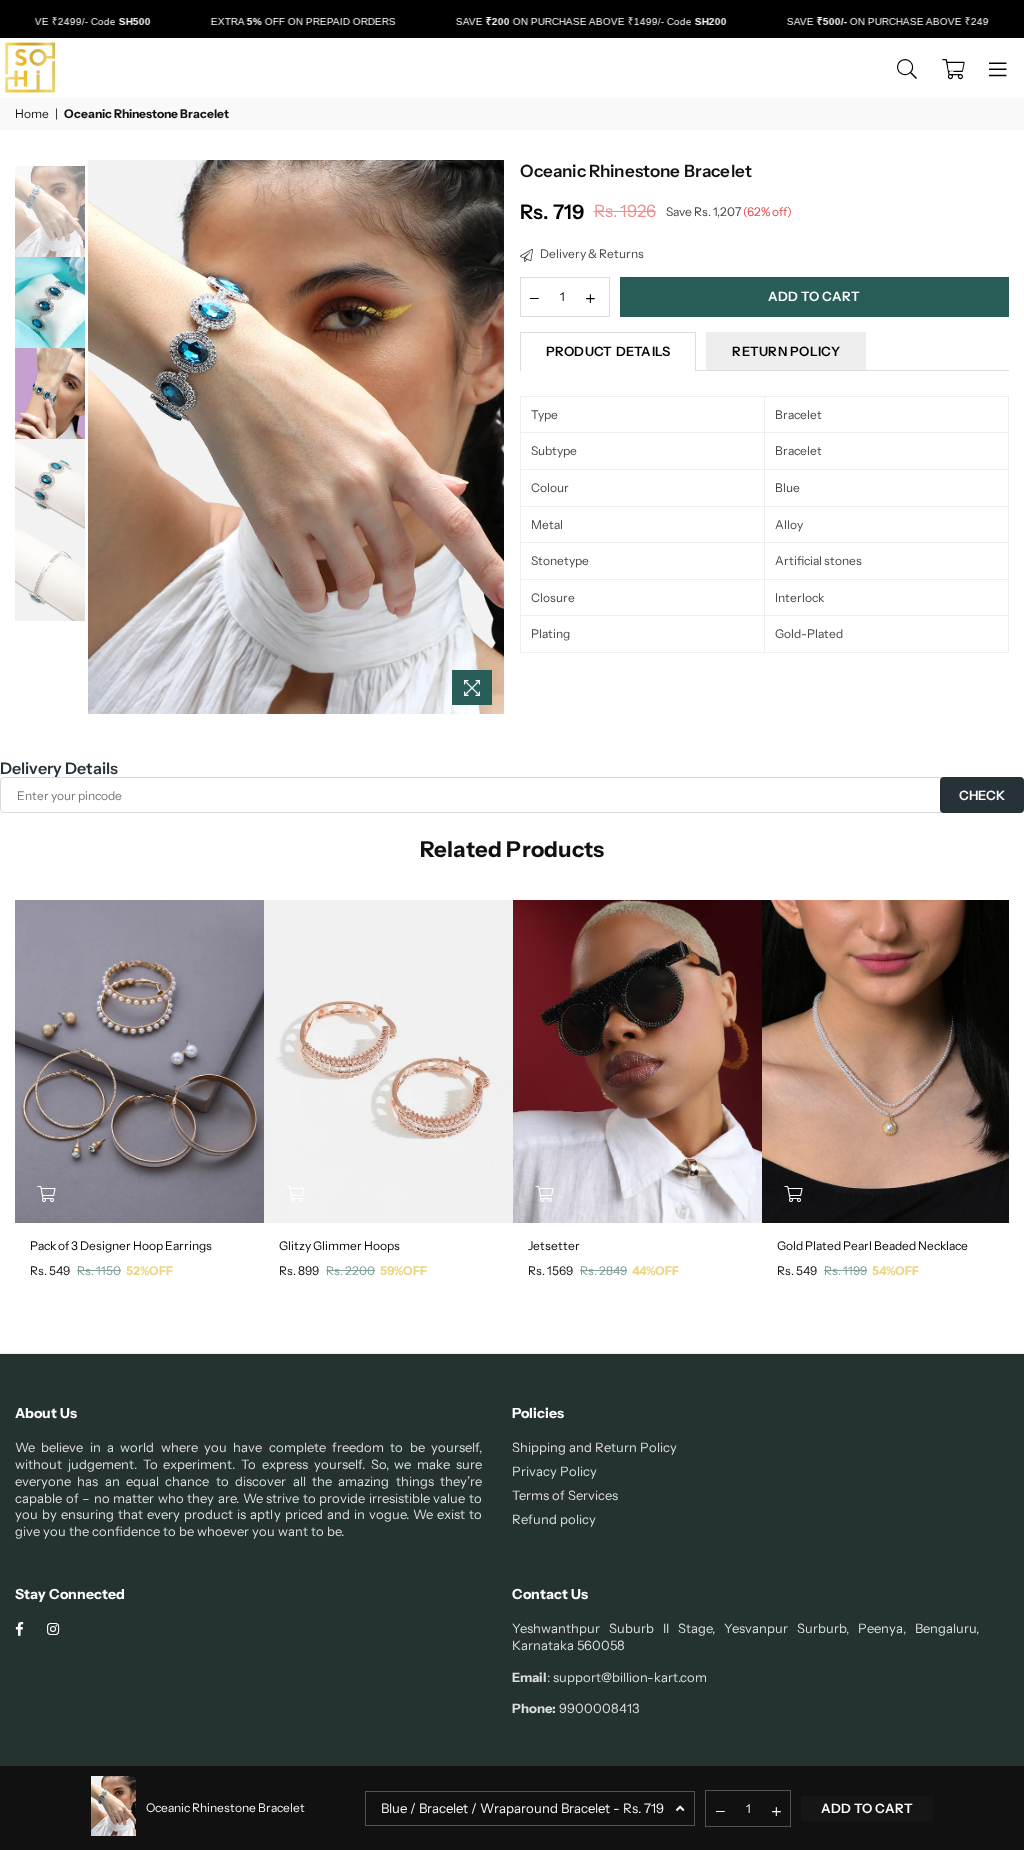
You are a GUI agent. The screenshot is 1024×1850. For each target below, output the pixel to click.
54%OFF (895, 1270)
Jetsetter (554, 1245)
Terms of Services (565, 1495)
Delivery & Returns (591, 253)
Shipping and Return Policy (594, 1447)
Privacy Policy (554, 1471)
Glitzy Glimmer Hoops (339, 1245)
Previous (105, 437)
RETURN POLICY (785, 351)
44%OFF (655, 1270)
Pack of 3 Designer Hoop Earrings (121, 1245)
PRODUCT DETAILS (608, 351)
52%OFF (149, 1270)
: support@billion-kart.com (627, 1677)
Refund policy (554, 1519)
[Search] (907, 68)
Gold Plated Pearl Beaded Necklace (872, 1245)
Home (32, 113)
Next (487, 437)
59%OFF (403, 1270)
